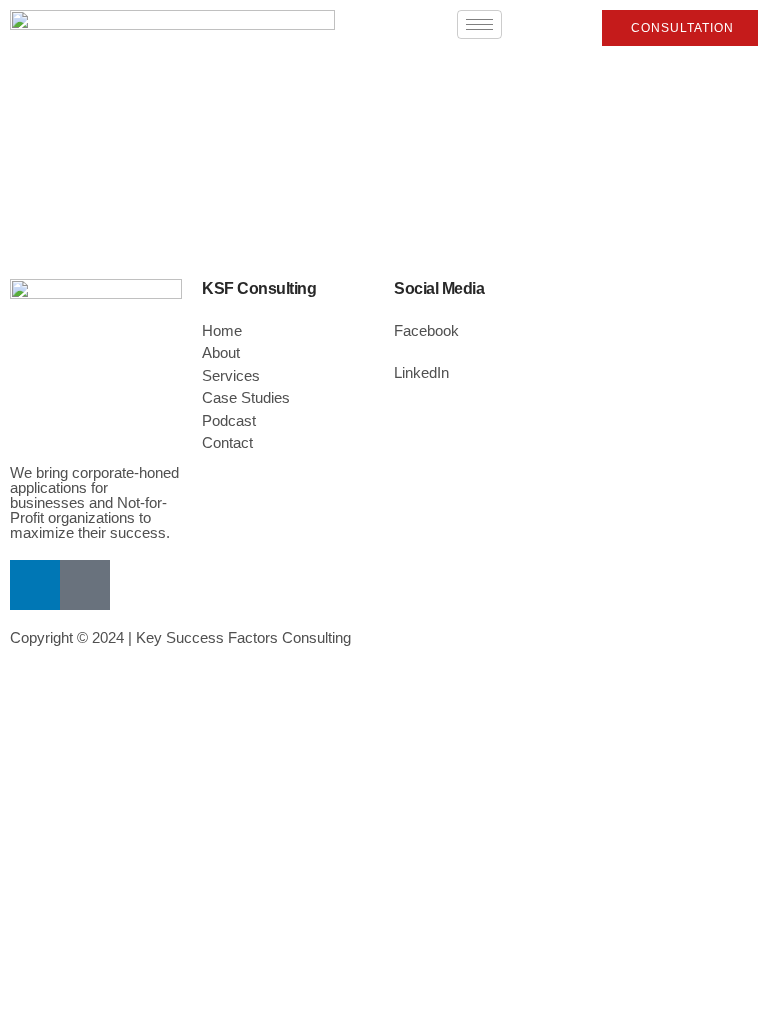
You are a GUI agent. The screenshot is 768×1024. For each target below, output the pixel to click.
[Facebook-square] (85, 585)
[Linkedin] (35, 585)
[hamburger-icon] (479, 24)
